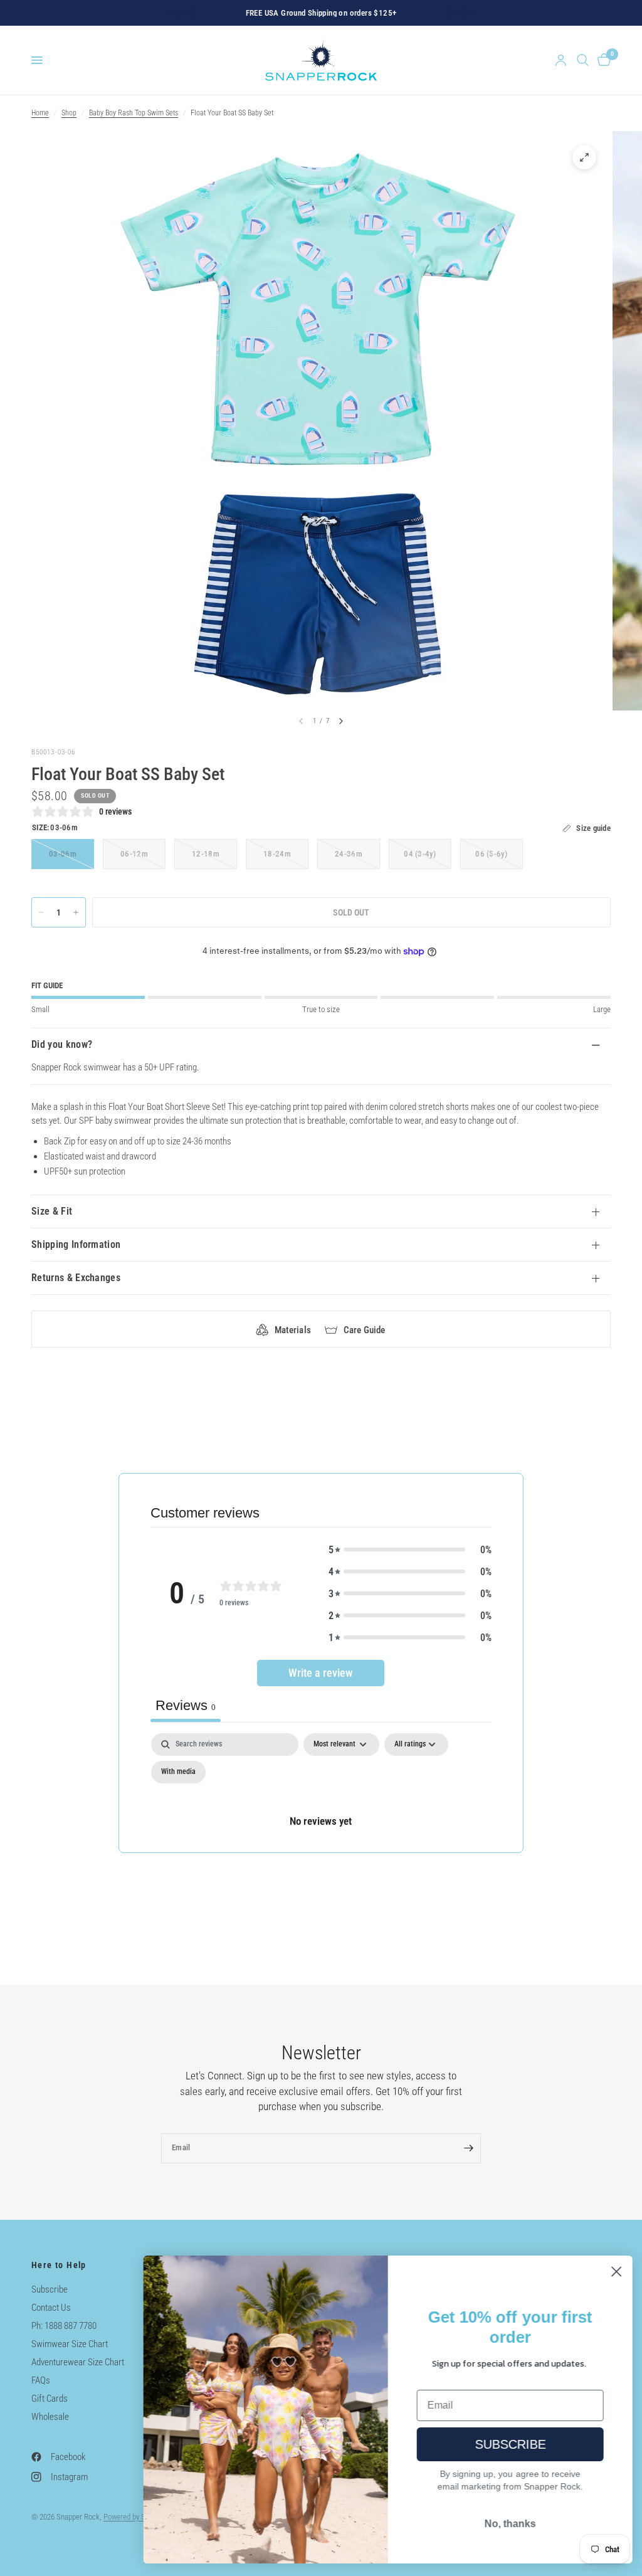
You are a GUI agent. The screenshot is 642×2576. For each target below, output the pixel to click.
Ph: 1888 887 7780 (64, 2326)
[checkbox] (178, 1772)
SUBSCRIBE (508, 2444)
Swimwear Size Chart (70, 2344)
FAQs (41, 2380)
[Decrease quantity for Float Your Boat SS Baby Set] (41, 912)
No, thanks (507, 2524)
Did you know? (62, 1044)
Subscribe (50, 2289)
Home (40, 113)
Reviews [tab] (186, 1705)
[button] (410, 1550)
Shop (69, 113)
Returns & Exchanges (76, 1278)
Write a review (321, 1673)
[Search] (583, 60)
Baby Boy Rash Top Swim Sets (134, 113)
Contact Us (51, 2308)
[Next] (341, 721)
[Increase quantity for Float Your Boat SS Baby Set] (76, 912)
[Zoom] (584, 157)
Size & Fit (52, 1211)
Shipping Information (76, 1244)
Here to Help (59, 2265)
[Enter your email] (468, 2148)
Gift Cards (50, 2399)
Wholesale (50, 2417)
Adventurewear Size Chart (78, 2362)
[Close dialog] (613, 2272)
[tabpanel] (321, 1792)
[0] (602, 60)
